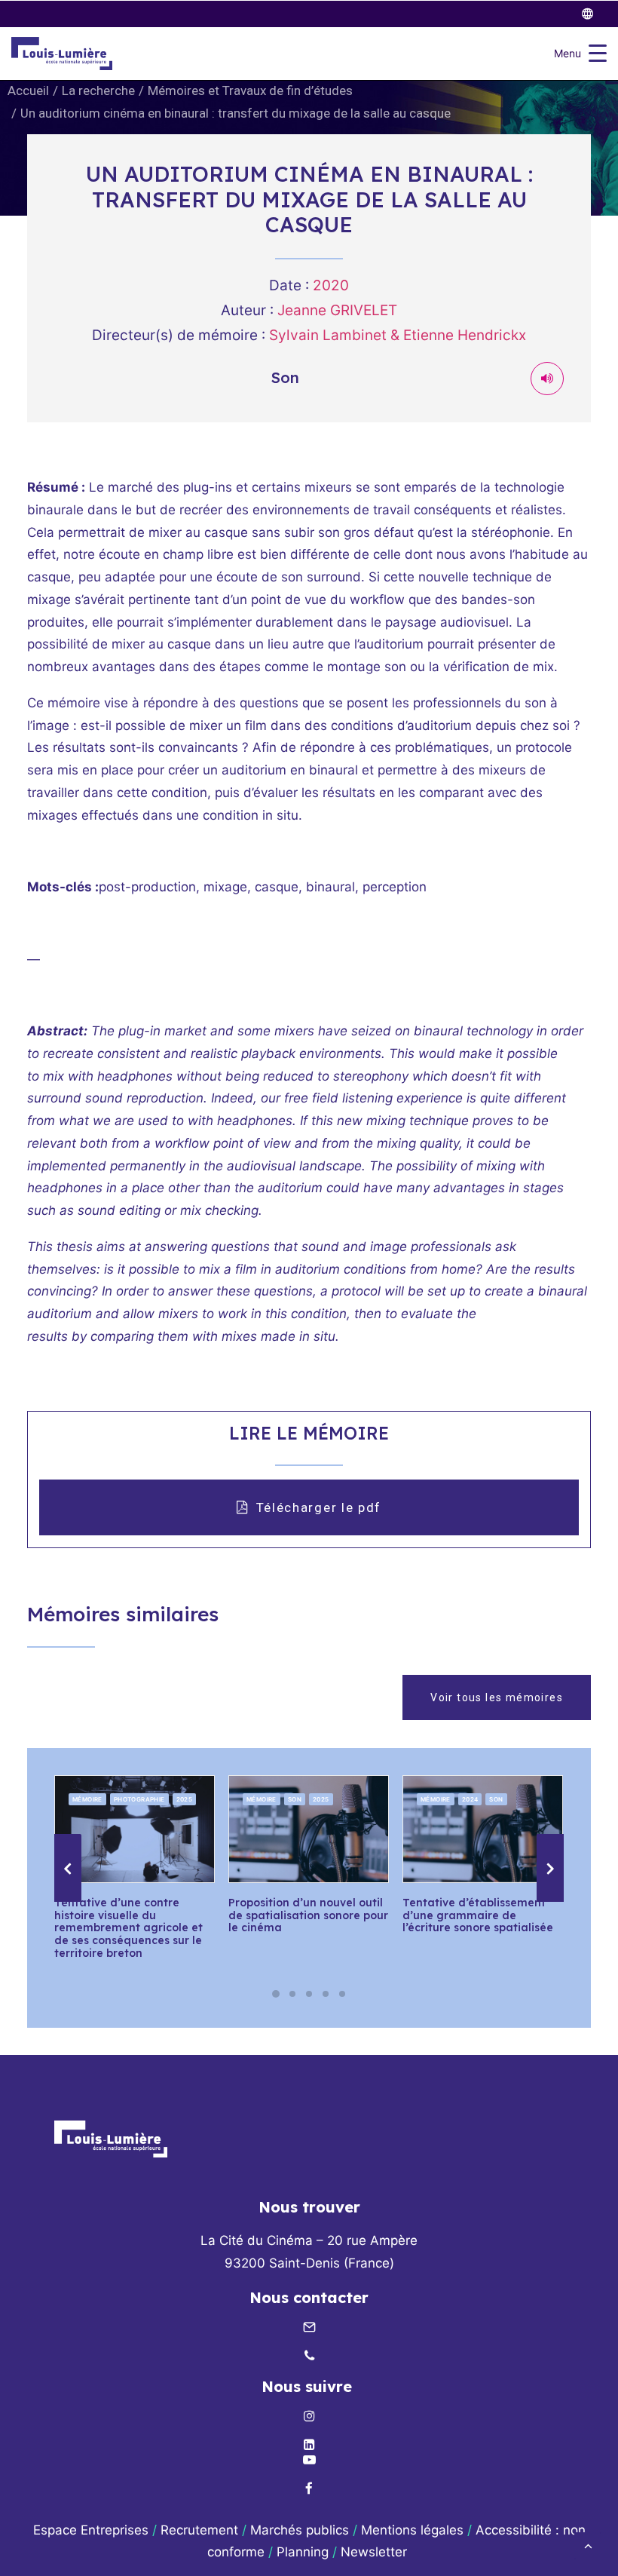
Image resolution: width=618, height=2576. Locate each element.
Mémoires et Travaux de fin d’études (250, 90)
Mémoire (87, 1799)
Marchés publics (300, 2530)
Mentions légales (412, 2530)
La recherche (98, 90)
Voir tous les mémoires (497, 1697)
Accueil (28, 90)
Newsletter (376, 2552)
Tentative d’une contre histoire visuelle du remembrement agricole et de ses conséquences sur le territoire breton (128, 1928)
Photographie (139, 1799)
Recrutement (199, 2530)
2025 (185, 1799)
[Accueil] (111, 2139)
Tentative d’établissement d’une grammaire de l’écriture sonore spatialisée (478, 1915)
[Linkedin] (309, 2446)
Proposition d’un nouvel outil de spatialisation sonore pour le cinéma (308, 1915)
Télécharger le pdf (319, 1507)
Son (295, 1799)
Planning (303, 2552)
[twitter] (594, 14)
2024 (470, 1799)
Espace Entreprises (91, 2530)
